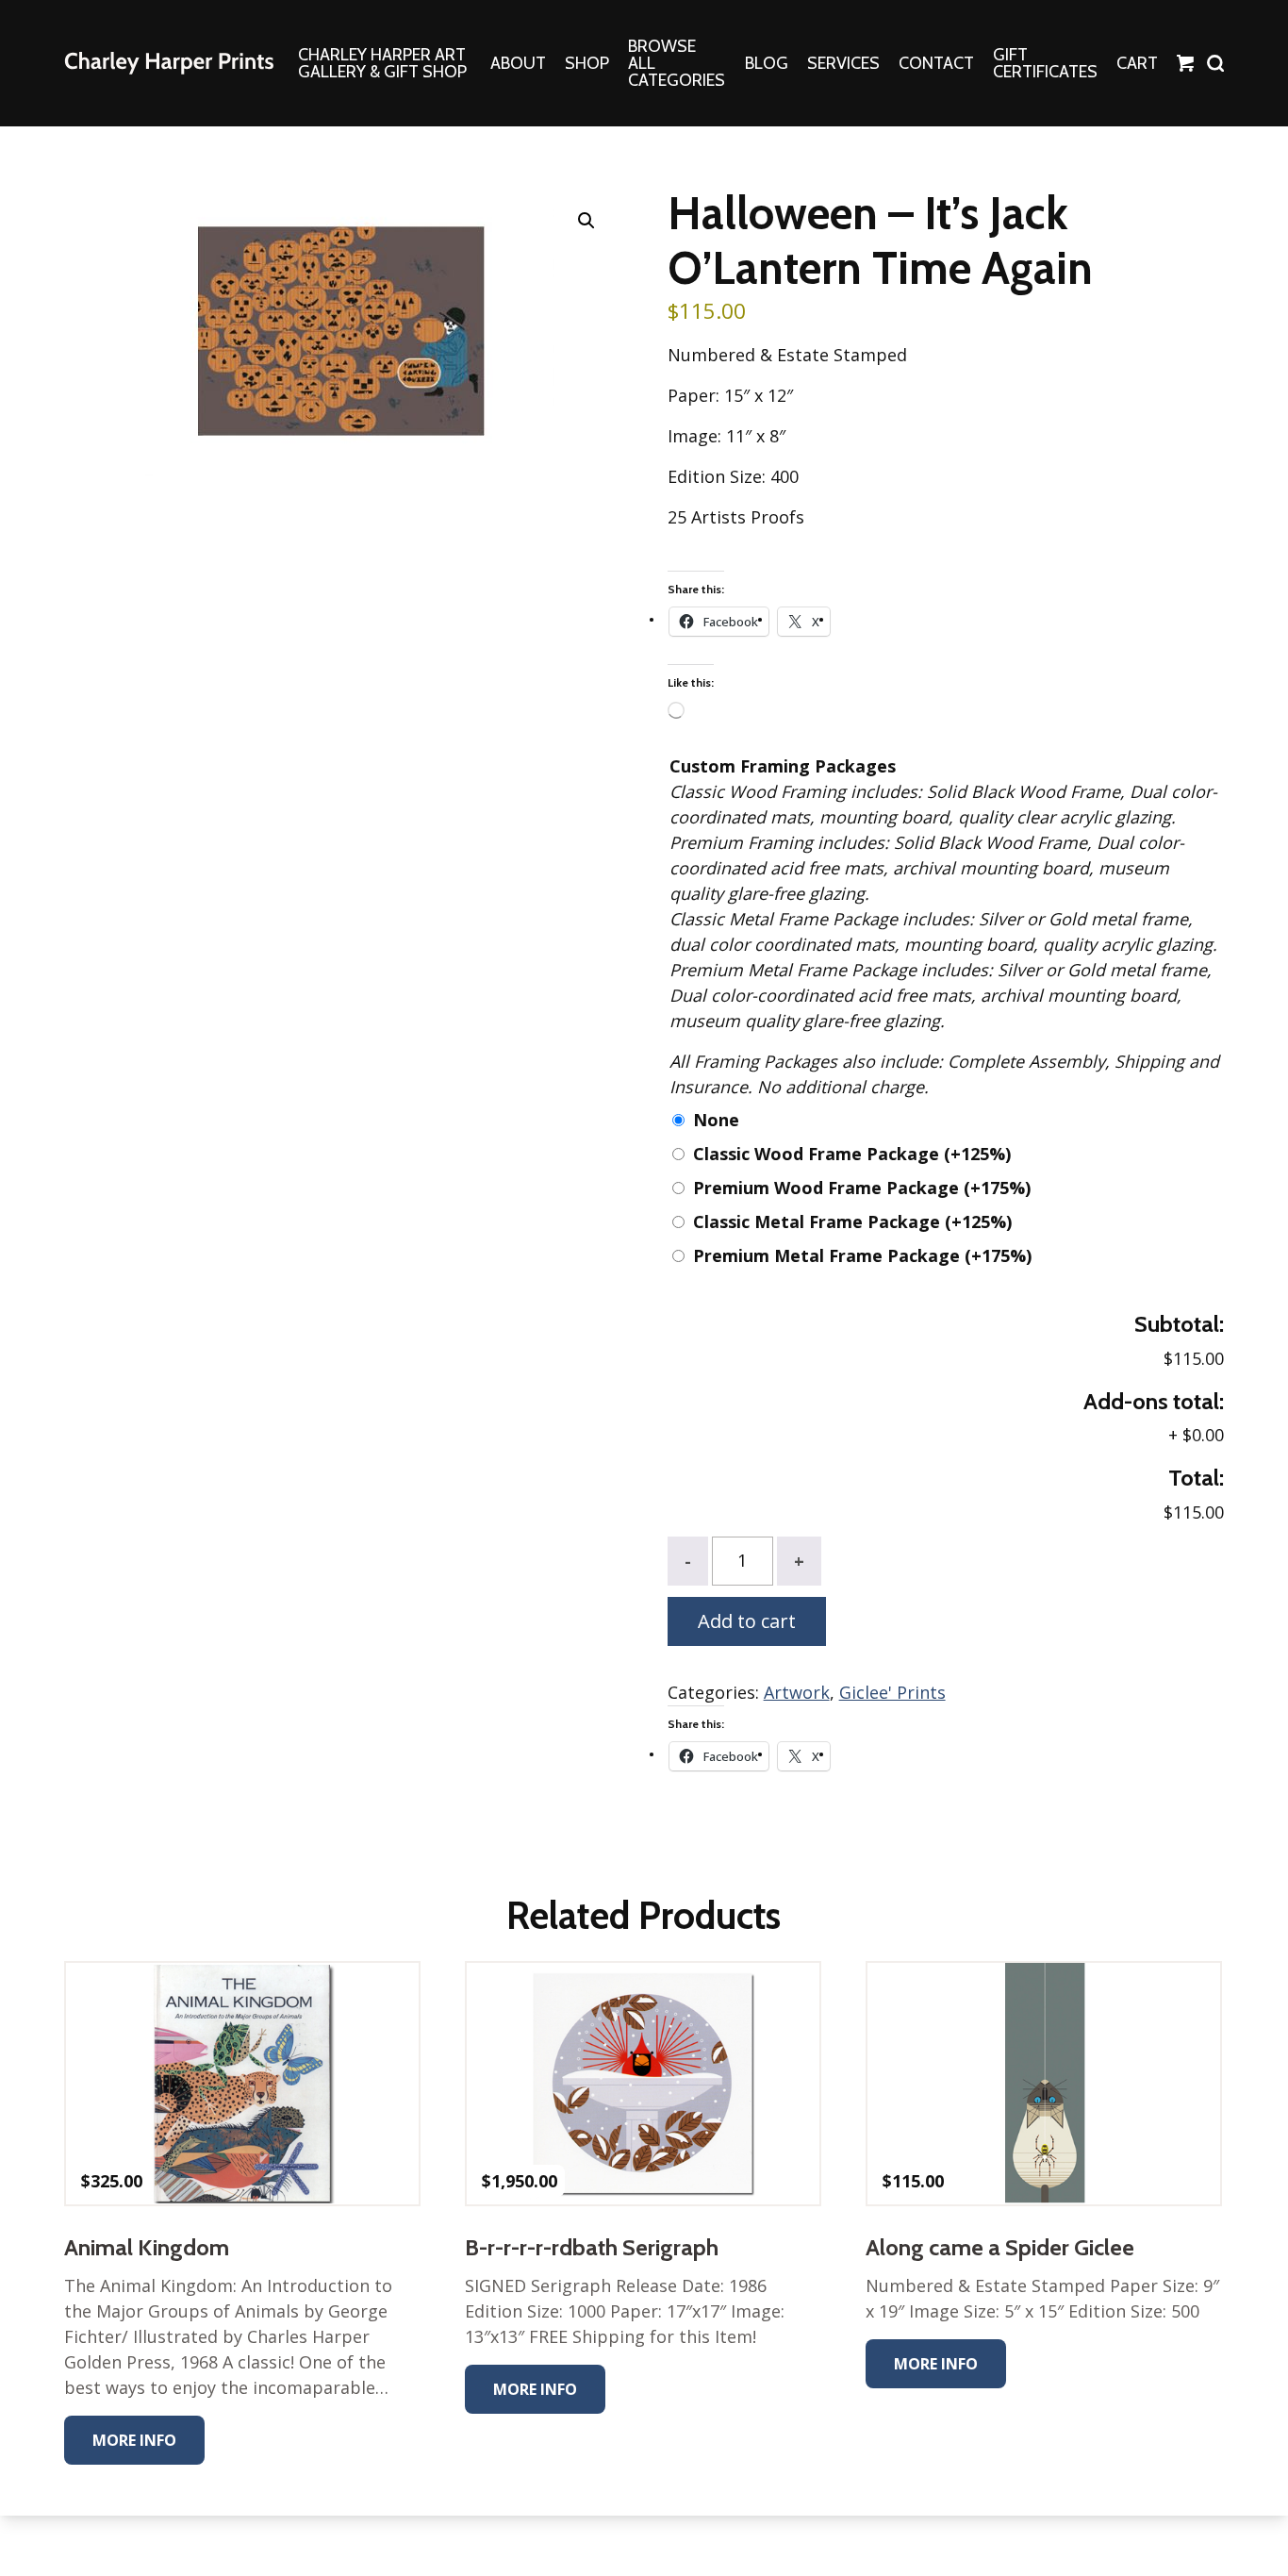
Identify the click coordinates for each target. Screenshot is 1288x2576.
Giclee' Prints (892, 1692)
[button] (586, 221)
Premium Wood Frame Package (862, 1188)
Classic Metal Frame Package (852, 1222)
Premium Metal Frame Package (862, 1255)
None (716, 1120)
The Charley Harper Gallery (169, 63)
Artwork (797, 1692)
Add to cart (747, 1621)
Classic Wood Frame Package (852, 1154)
